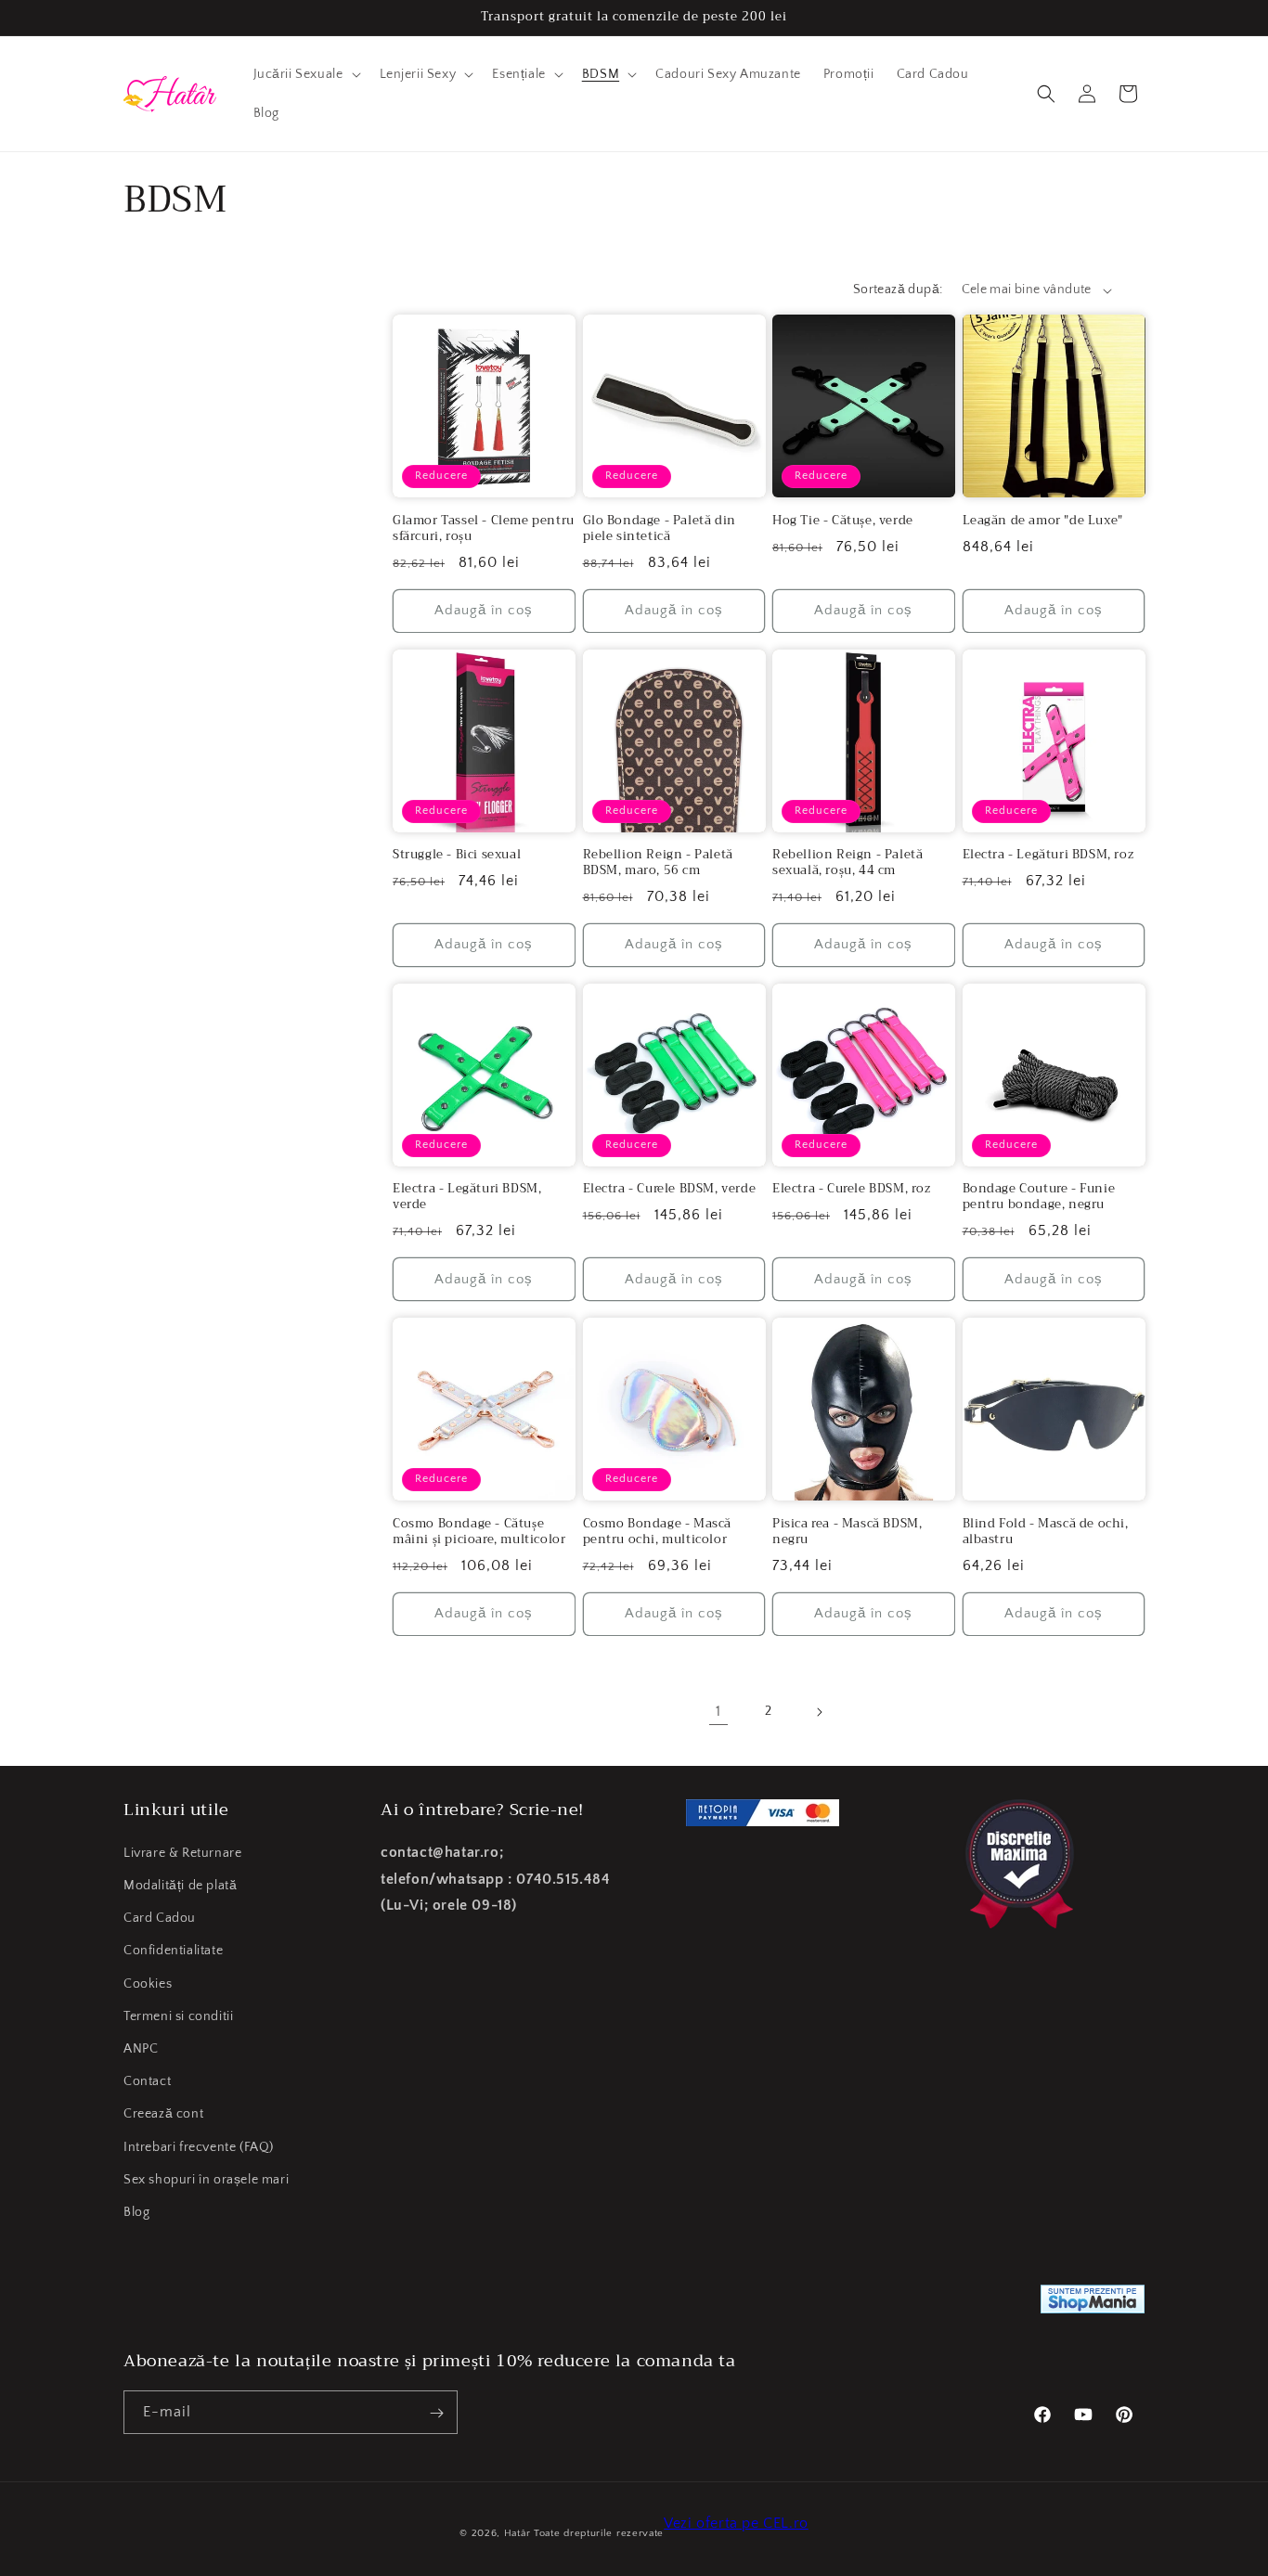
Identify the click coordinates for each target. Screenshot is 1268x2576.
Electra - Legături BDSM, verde (467, 1197)
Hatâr (518, 2533)
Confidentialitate (173, 1951)
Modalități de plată (180, 1886)
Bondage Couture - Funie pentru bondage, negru (1039, 1197)
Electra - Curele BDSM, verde (670, 1189)
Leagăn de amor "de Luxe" (1043, 521)
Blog (136, 2212)
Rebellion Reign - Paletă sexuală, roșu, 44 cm (847, 863)
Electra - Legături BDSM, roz (1048, 855)
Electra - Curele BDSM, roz (852, 1189)
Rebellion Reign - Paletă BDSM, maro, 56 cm (658, 863)
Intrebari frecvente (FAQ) (199, 2147)
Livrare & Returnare (182, 1853)
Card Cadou (160, 1919)
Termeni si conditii (178, 2016)
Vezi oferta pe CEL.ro (736, 2523)
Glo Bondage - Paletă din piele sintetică (660, 529)
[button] (305, 74)
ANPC (141, 2049)
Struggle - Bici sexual (457, 855)
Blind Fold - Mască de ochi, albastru (1046, 1532)
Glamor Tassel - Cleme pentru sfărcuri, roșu (484, 529)
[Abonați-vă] (436, 2413)
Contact (147, 2081)
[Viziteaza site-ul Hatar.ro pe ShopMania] (1093, 2304)
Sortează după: (898, 290)
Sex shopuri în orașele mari (206, 2180)
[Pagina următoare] (819, 1712)
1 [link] (718, 1711)
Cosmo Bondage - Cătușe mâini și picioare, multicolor (479, 1532)
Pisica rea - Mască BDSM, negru (847, 1532)
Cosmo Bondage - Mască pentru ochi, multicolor (658, 1532)
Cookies (148, 1984)
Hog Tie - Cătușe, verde (843, 521)
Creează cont (163, 2115)
